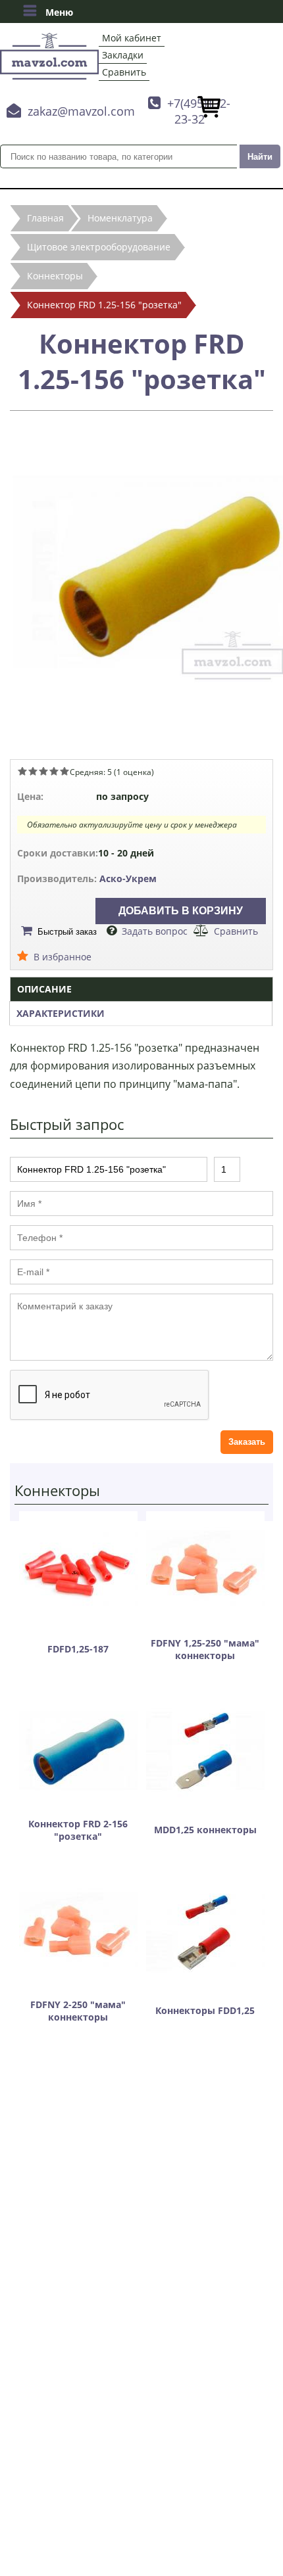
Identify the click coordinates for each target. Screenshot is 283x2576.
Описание (44, 989)
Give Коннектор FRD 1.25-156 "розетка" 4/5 (54, 771)
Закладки (123, 55)
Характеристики (61, 1013)
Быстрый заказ (67, 932)
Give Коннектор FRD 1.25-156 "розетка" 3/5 (43, 771)
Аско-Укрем (128, 878)
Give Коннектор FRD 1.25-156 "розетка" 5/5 (64, 771)
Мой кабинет (132, 38)
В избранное (63, 957)
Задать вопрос (155, 931)
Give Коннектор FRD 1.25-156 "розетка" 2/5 (33, 771)
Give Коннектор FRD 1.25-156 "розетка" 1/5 (22, 771)
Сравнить (124, 72)
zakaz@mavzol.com (81, 111)
